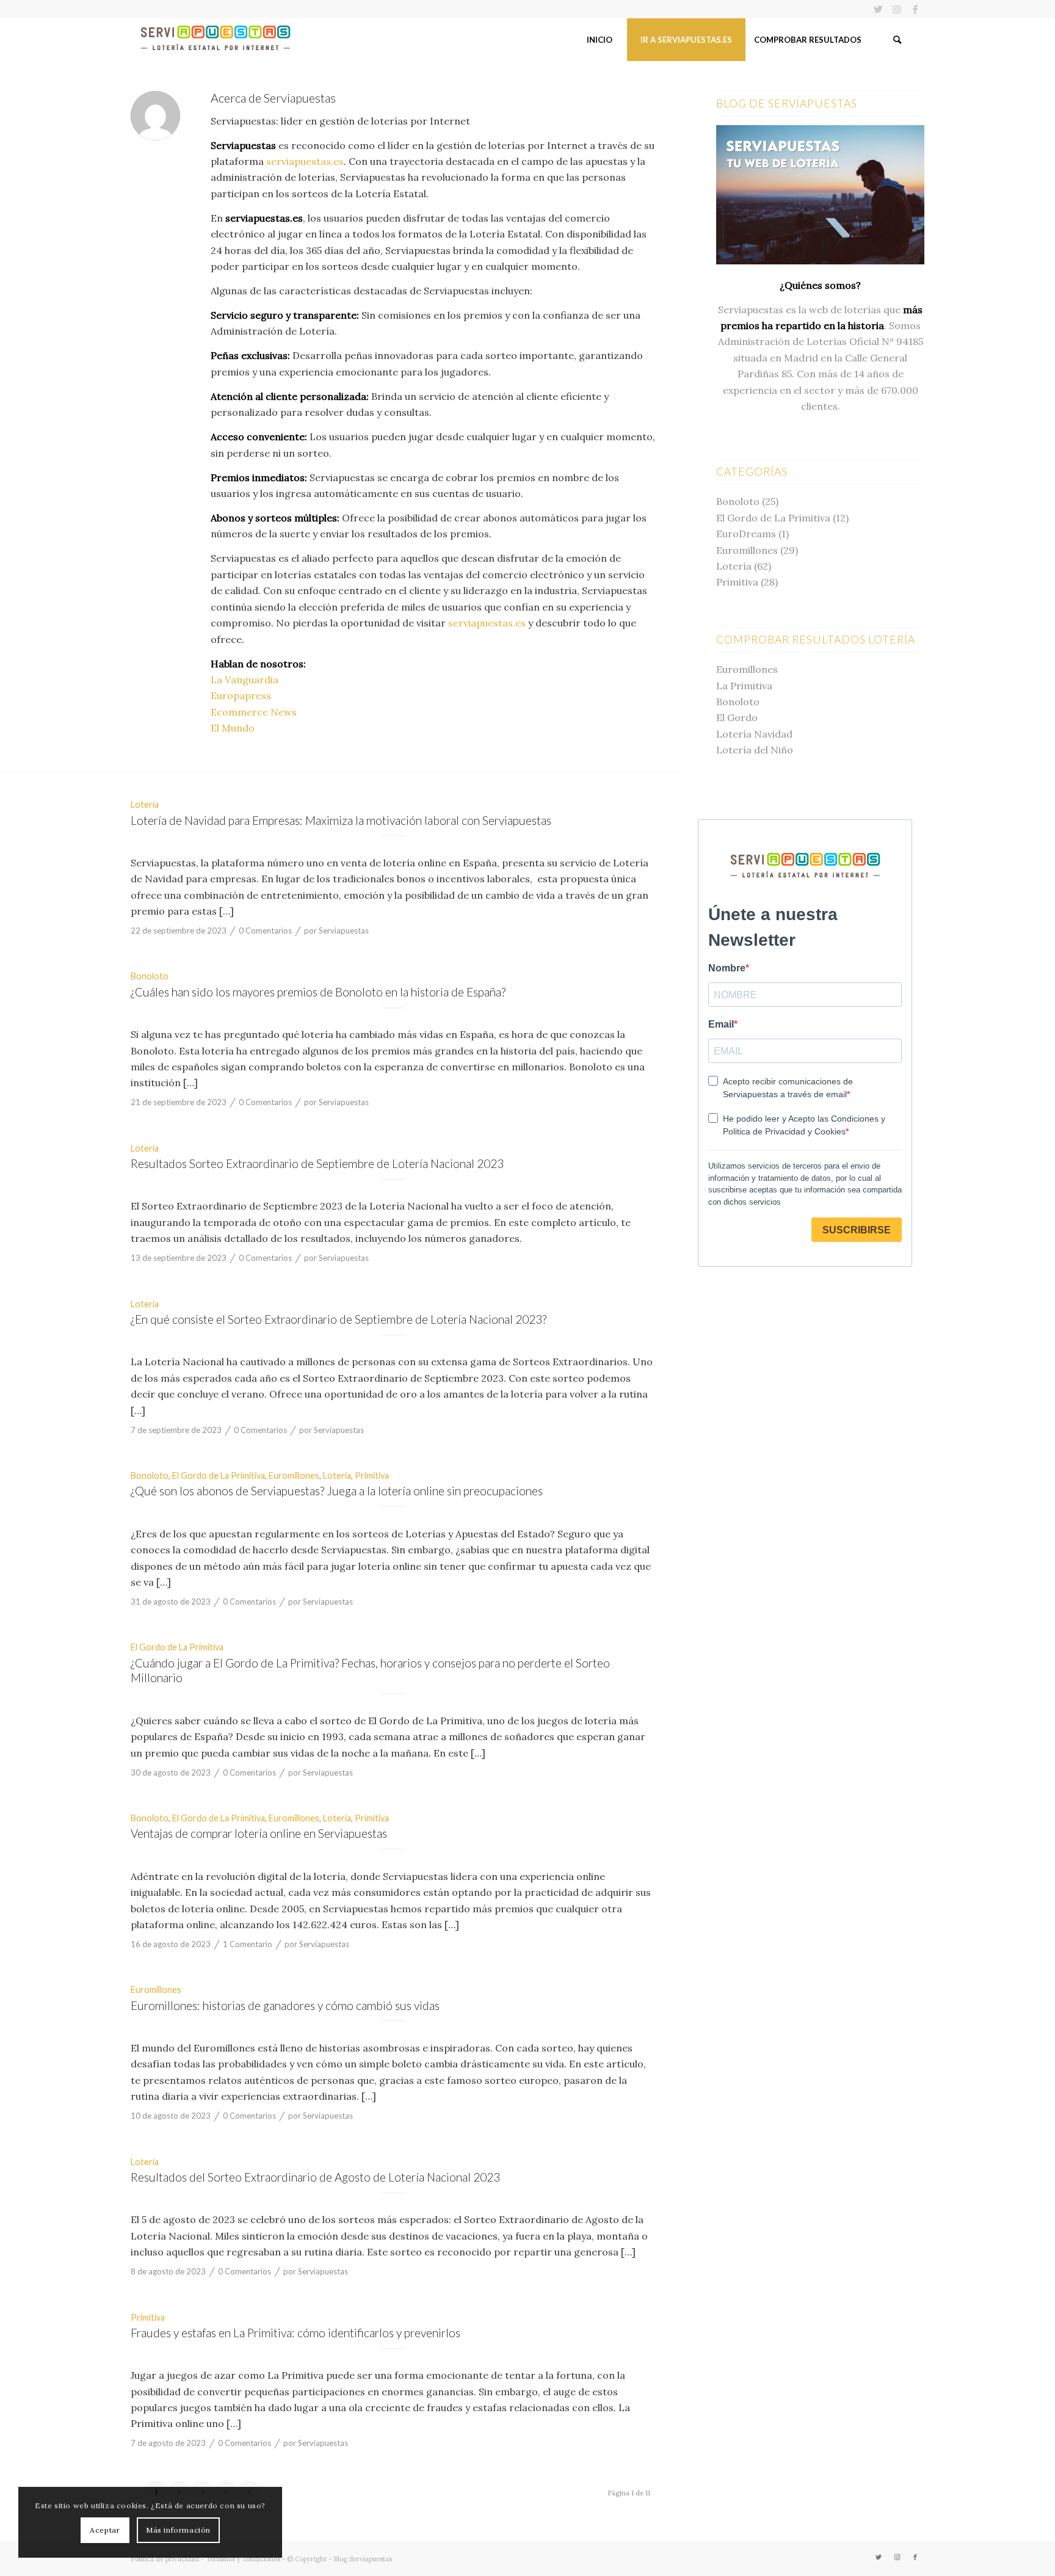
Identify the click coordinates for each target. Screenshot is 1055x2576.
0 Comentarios (265, 931)
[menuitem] (599, 40)
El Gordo (737, 717)
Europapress (241, 695)
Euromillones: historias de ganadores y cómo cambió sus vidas (285, 2005)
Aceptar (105, 2530)
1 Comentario (248, 1944)
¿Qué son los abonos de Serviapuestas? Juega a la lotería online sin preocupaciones (337, 1491)
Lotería (145, 804)
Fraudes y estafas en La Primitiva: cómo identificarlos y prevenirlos (295, 2333)
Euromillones (294, 1475)
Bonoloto (150, 976)
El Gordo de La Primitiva (219, 1475)
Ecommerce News (254, 712)
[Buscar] (897, 40)
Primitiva (372, 1475)
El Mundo (233, 728)
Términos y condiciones (243, 2559)
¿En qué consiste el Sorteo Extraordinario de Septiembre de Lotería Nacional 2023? (339, 1319)
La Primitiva (744, 686)
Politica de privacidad (165, 2559)
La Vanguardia (245, 680)
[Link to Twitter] (878, 9)
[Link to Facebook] (915, 9)
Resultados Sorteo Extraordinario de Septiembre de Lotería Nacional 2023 (317, 1163)
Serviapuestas (344, 931)
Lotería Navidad (754, 734)
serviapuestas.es (305, 161)
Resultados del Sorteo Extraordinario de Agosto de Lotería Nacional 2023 (315, 2177)
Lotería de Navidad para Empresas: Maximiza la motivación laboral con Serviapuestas (341, 820)
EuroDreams (746, 534)
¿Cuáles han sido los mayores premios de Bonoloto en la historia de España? (318, 992)
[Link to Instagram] (897, 9)
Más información (178, 2530)
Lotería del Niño (755, 750)
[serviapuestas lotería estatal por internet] (216, 40)
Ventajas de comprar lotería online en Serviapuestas (259, 1833)
